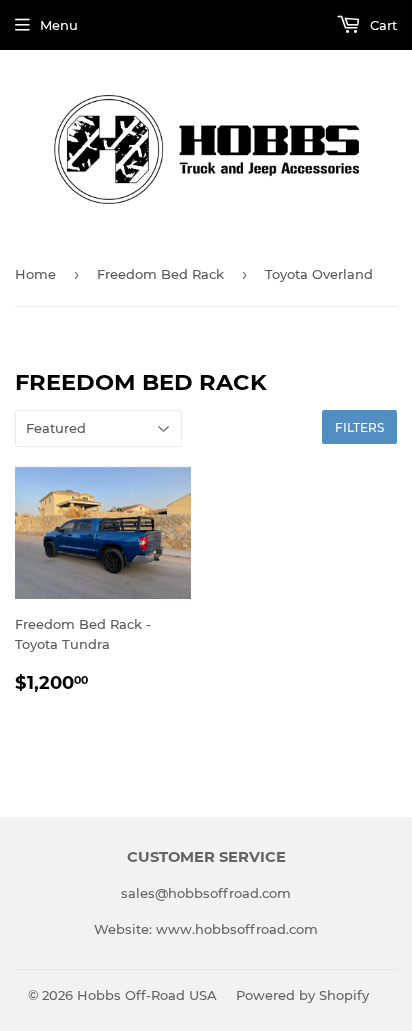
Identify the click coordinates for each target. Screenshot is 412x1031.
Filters (359, 427)
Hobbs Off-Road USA (147, 995)
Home (35, 274)
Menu (59, 25)
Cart (381, 25)
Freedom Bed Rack (160, 274)
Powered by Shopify (302, 995)
